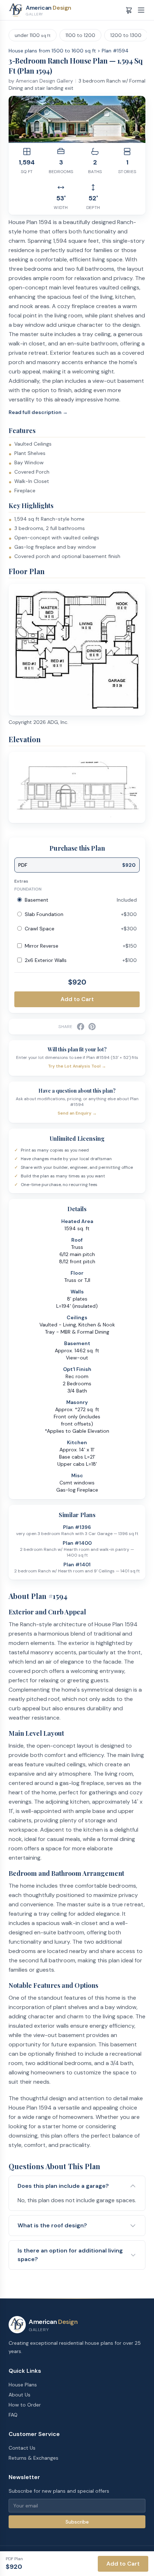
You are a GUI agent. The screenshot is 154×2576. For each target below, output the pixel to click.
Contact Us (22, 2448)
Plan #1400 (77, 1543)
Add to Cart (77, 999)
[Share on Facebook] (81, 1027)
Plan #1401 (77, 1564)
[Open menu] (141, 10)
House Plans (23, 2385)
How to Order (25, 2405)
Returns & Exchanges (33, 2458)
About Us (20, 2395)
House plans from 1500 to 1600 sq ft (52, 51)
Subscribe (77, 2522)
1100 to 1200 (80, 35)
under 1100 (33, 35)
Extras (21, 881)
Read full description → (38, 412)
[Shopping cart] (129, 10)
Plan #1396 (77, 1527)
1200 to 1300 (126, 35)
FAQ (13, 2415)
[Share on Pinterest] (92, 1027)
